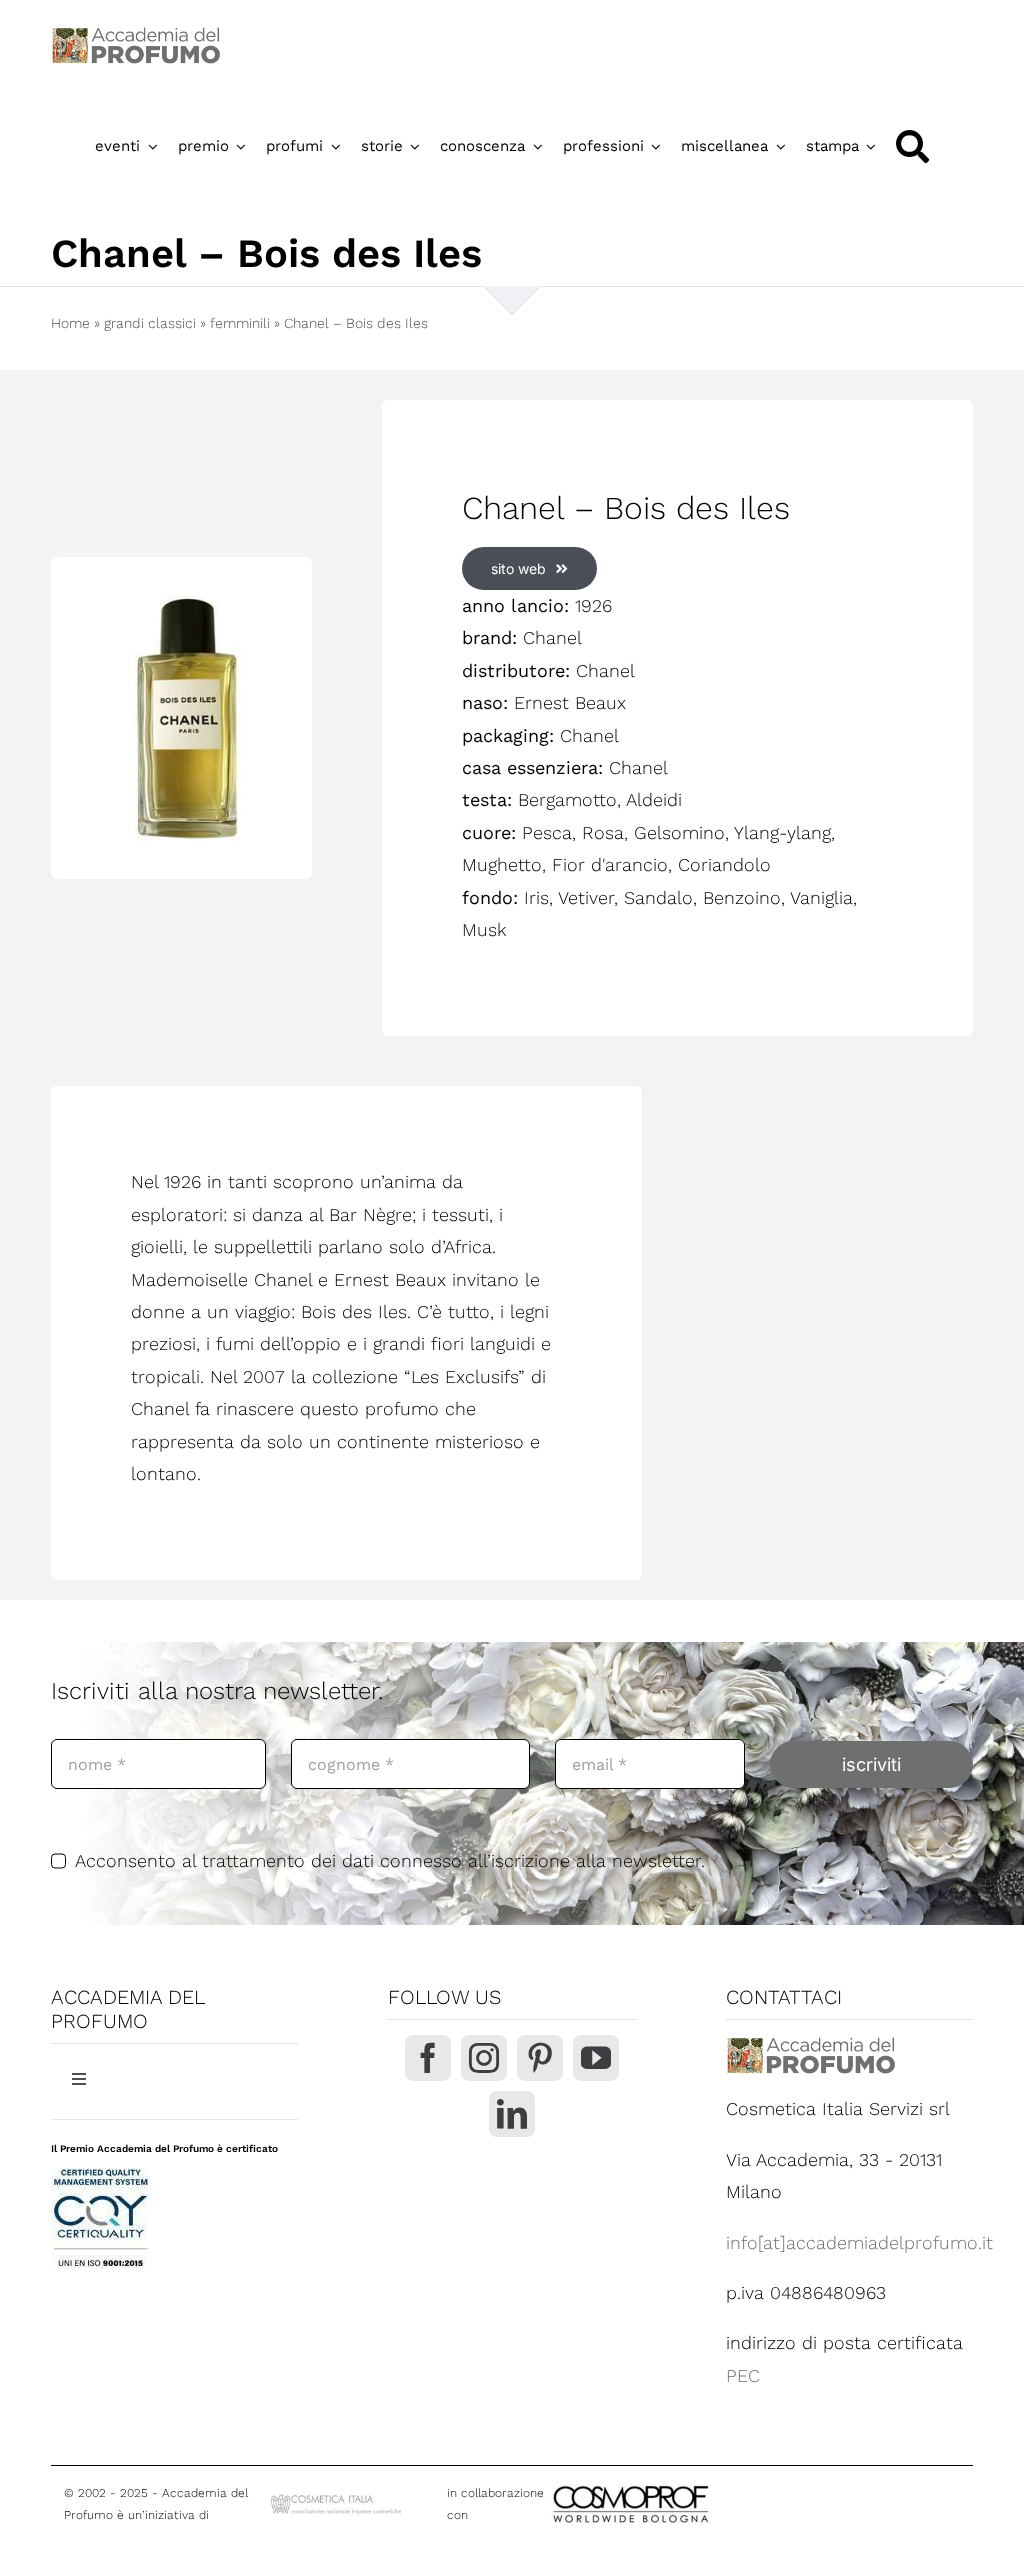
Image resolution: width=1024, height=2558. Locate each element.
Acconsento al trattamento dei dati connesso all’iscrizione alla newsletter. (390, 1860)
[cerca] (912, 146)
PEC (743, 2375)
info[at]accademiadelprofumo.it (859, 2242)
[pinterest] (540, 2058)
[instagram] (484, 2058)
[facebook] (428, 2058)
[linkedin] (512, 2114)
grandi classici (150, 323)
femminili (240, 323)
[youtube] (596, 2058)
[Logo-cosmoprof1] (696, 2483)
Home (70, 323)
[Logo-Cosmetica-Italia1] (337, 2499)
